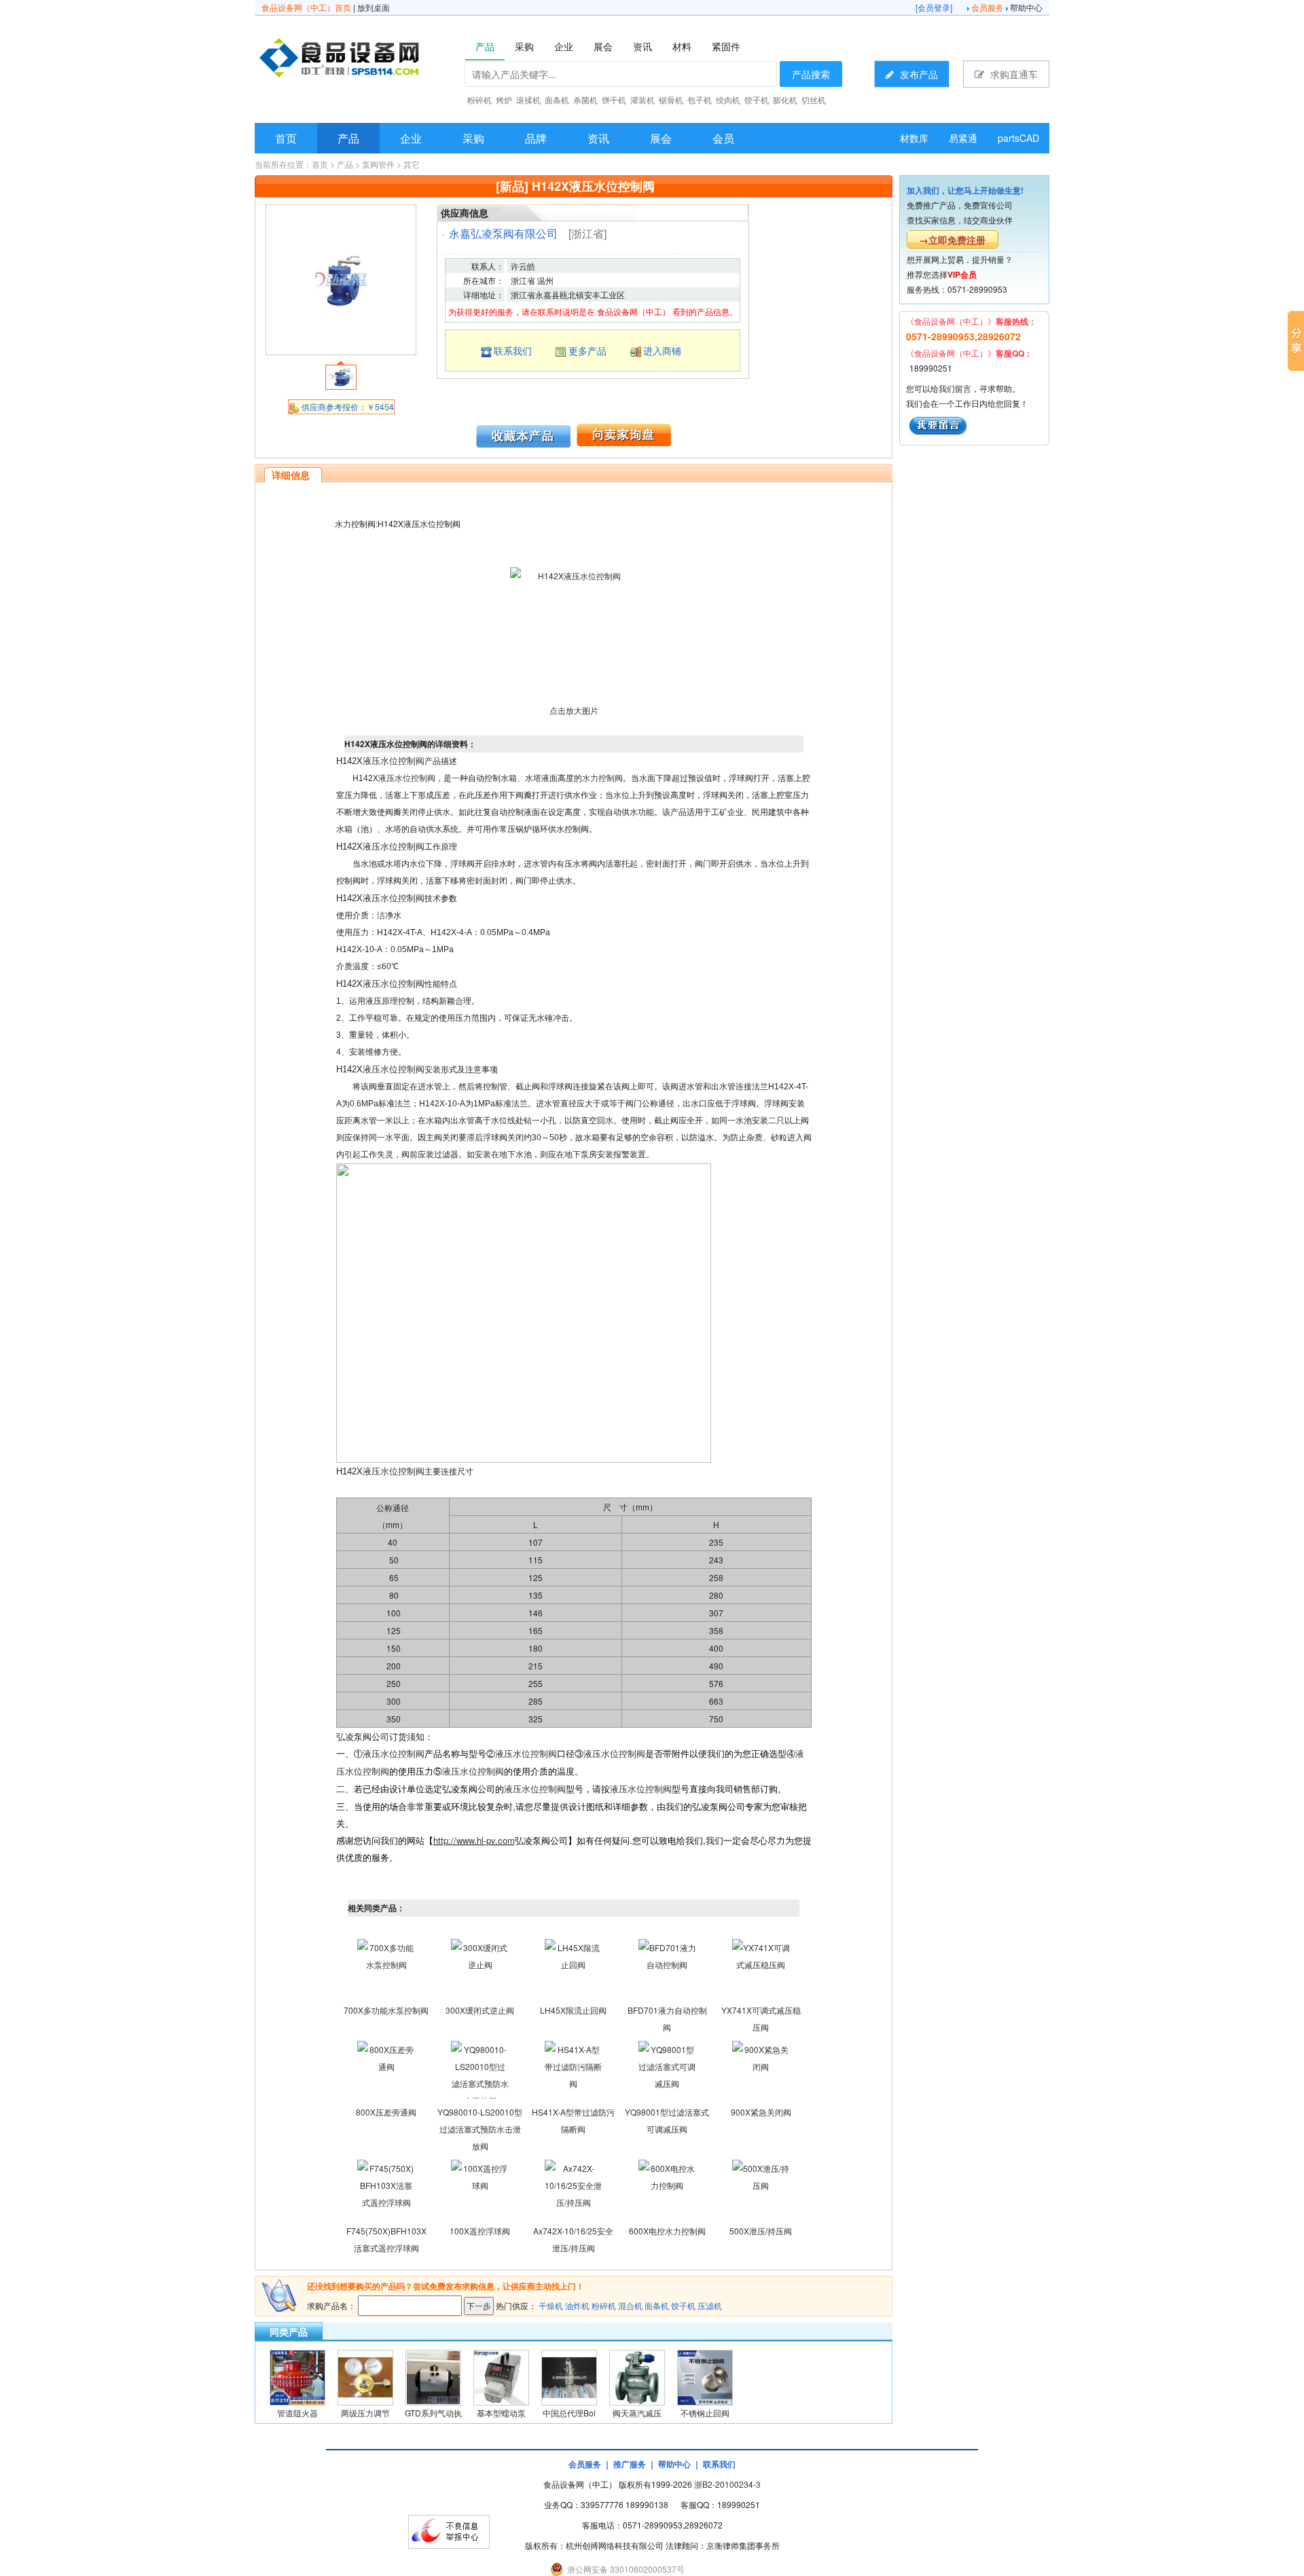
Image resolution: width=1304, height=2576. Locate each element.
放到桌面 (374, 7)
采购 (473, 138)
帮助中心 (1026, 7)
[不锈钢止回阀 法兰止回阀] (705, 2376)
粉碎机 (604, 2305)
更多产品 (587, 350)
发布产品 (918, 74)
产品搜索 (811, 74)
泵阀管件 (378, 164)
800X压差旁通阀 (386, 2112)
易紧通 (963, 138)
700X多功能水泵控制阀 (386, 2010)
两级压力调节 (365, 2413)
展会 (661, 138)
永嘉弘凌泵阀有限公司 (503, 233)
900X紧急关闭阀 (761, 2112)
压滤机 (710, 2305)
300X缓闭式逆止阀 (480, 2010)
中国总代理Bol (569, 2413)
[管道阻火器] (297, 2376)
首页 (286, 138)
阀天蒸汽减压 (637, 2413)
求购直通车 (1013, 74)
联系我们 (513, 350)
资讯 (598, 138)
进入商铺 (662, 350)
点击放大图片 (574, 710)
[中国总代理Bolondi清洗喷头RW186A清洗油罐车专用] (569, 2376)
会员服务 (988, 7)
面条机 (657, 2305)
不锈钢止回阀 (705, 2413)
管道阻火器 (297, 2413)
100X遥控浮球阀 (480, 2231)
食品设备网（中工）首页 (306, 7)
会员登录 (934, 7)
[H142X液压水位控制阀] (341, 278)
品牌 (536, 138)
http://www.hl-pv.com (474, 1840)
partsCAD (1018, 138)
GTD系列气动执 (433, 2413)
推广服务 (630, 2464)
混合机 (630, 2305)
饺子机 (683, 2305)
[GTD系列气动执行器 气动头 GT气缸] (433, 2376)
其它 (412, 164)
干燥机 (551, 2305)
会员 (723, 138)
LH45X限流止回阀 (573, 2010)
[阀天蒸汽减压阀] (637, 2376)
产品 (348, 138)
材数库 (914, 138)
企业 (411, 138)
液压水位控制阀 (394, 761)
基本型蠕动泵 (501, 2413)
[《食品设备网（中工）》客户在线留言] (938, 424)
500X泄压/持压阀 (761, 2231)
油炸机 (577, 2305)
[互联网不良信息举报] (449, 2530)
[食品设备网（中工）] (374, 60)
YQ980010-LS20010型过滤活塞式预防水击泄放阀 (480, 2129)
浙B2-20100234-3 (727, 2484)
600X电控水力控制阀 (667, 2231)
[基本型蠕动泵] (501, 2376)
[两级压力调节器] (365, 2376)
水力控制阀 (602, 778)
